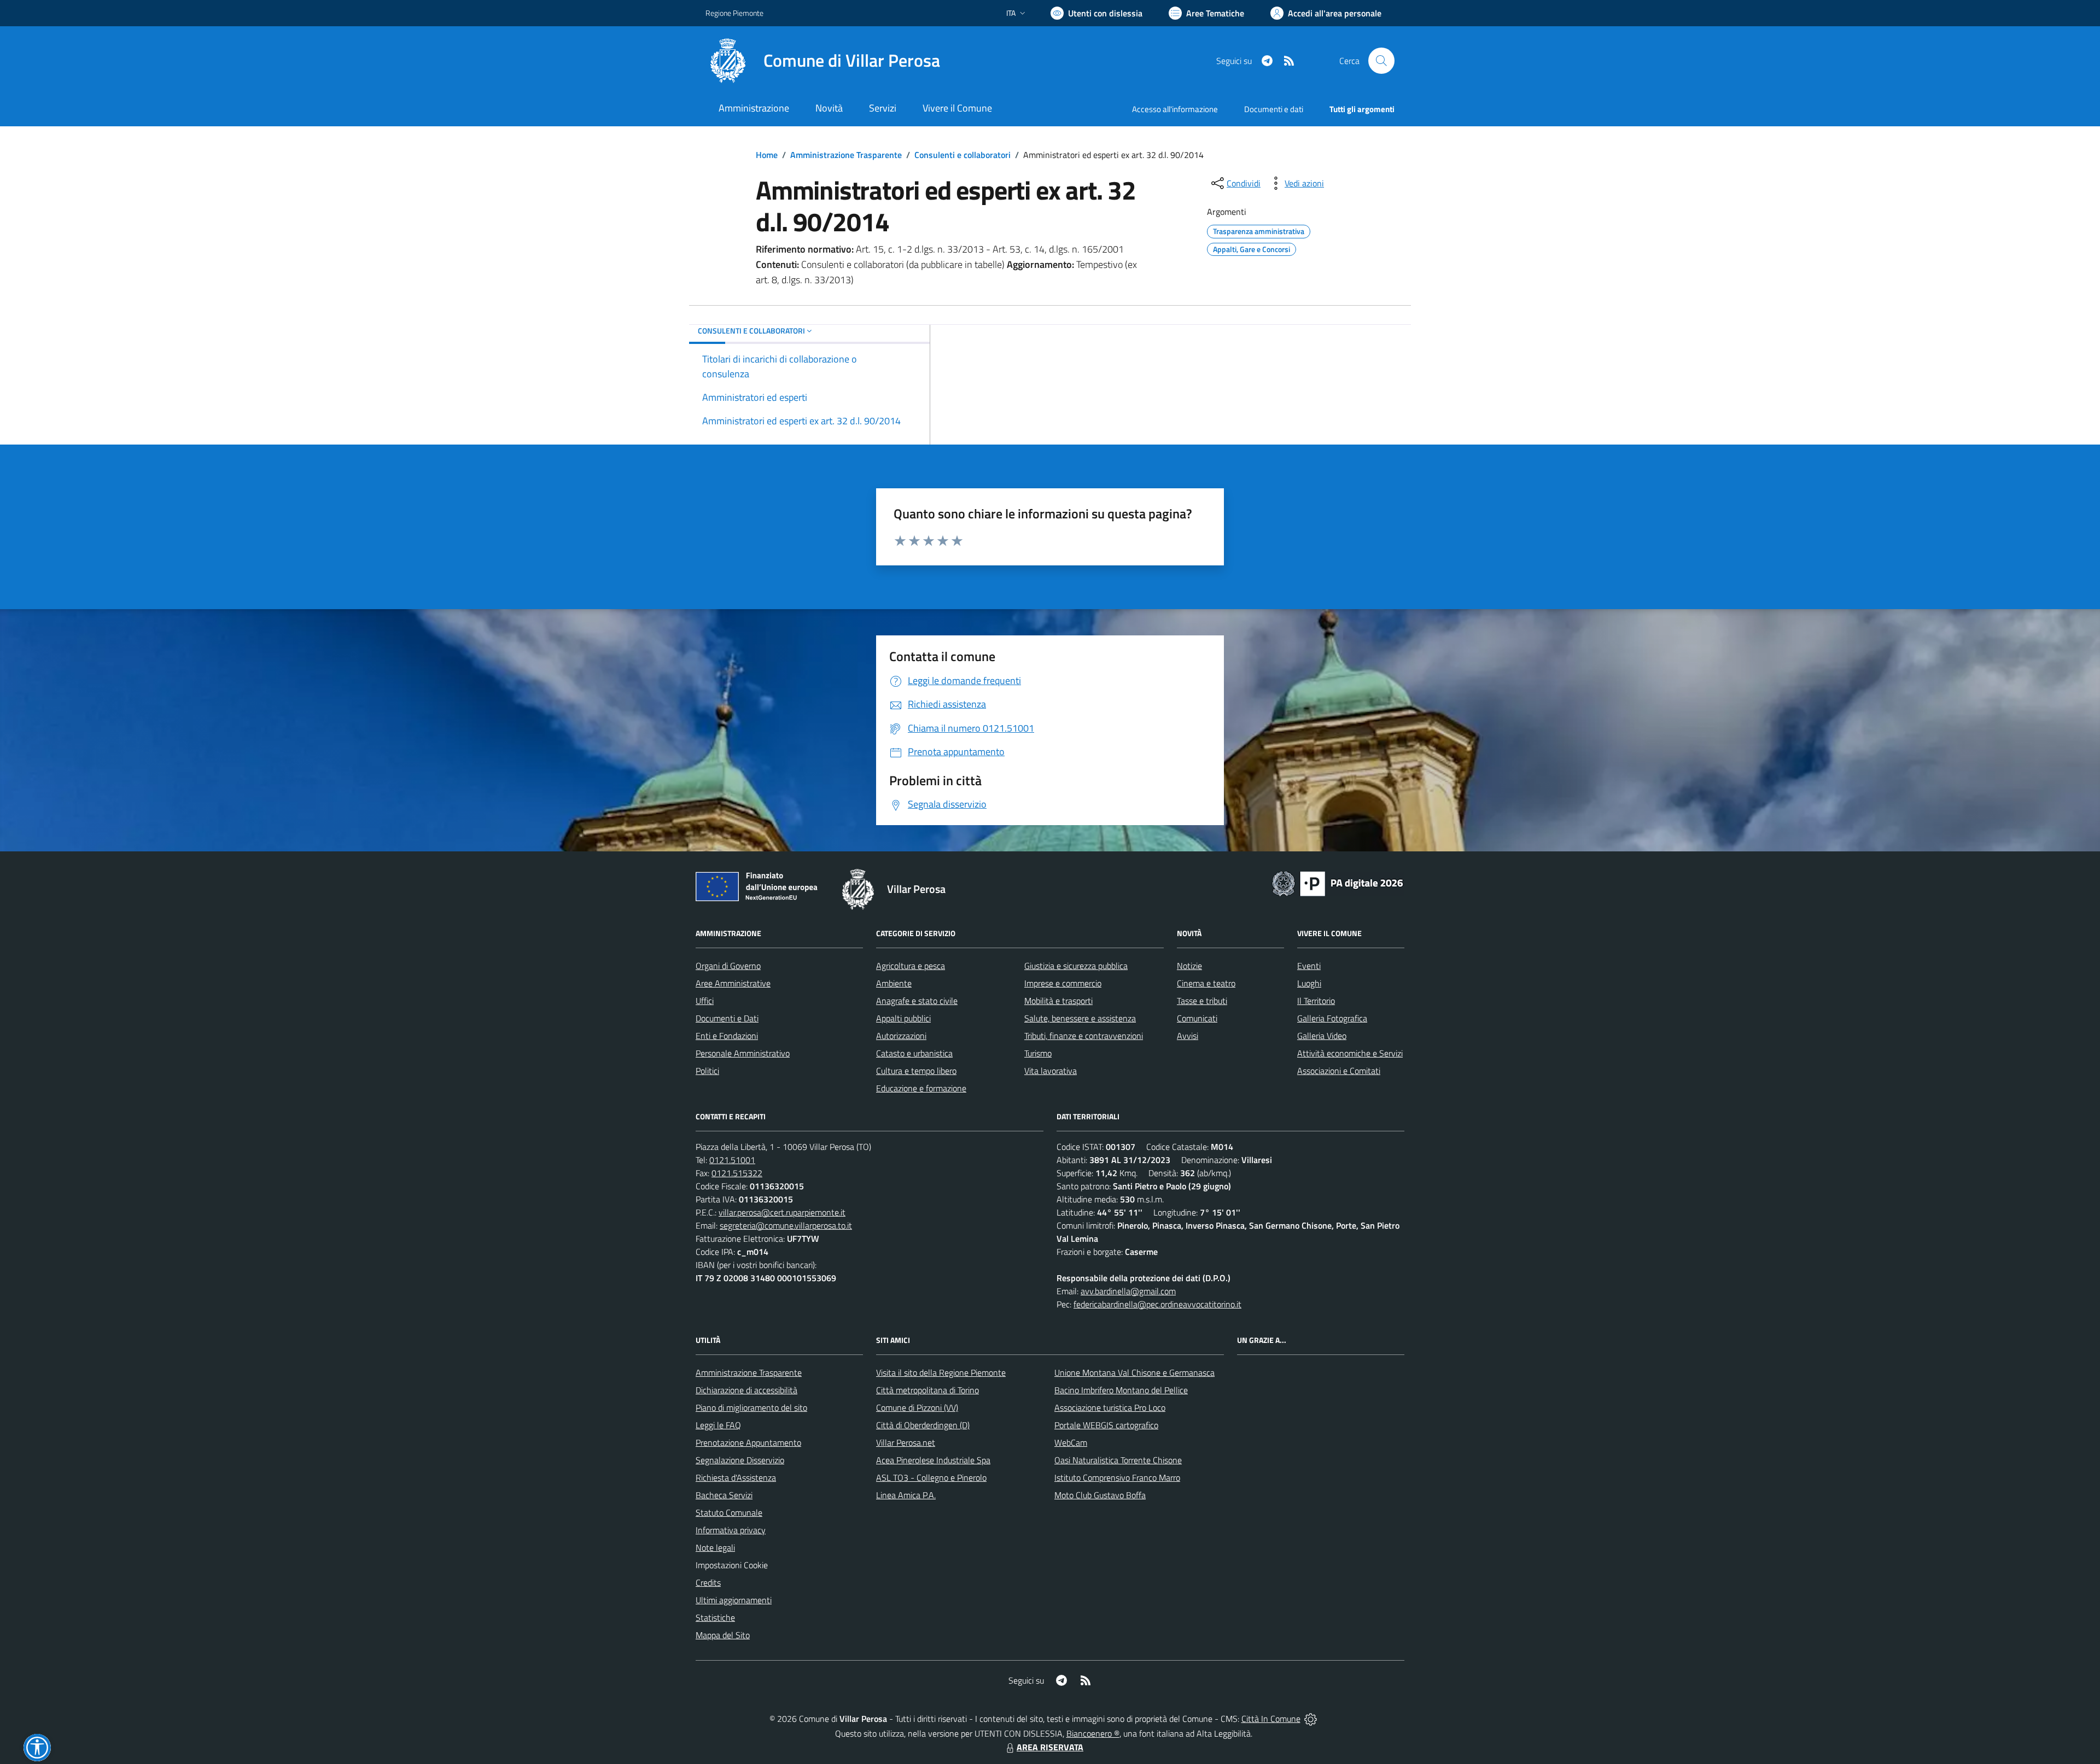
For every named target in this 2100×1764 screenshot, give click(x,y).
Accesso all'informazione (1175, 109)
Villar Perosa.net (906, 1442)
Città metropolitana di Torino (927, 1390)
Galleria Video (1322, 1036)
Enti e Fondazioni (727, 1036)
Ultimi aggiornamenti (734, 1600)
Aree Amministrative (733, 983)
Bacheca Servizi (724, 1495)
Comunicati (1197, 1018)
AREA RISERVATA (1050, 1747)
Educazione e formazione (921, 1088)
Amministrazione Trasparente (846, 155)
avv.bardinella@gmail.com (1128, 1291)
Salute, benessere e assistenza (1080, 1018)
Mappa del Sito (723, 1635)
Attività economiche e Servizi (1350, 1053)
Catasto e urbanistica (914, 1053)
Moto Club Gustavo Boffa (1100, 1495)
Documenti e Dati (727, 1018)
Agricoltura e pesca (911, 966)
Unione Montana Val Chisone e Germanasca (1134, 1372)
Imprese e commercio (1063, 983)
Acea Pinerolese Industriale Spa (933, 1460)
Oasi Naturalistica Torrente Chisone (1118, 1460)
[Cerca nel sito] (1381, 61)
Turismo (1038, 1053)
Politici (707, 1071)
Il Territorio (1316, 1001)
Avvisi (1188, 1036)
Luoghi (1309, 983)
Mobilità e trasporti (1058, 1001)
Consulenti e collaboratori (962, 155)
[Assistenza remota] (1311, 1719)
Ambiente (894, 983)
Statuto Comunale (729, 1512)
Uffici (705, 1001)
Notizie (1189, 966)
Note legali (715, 1547)
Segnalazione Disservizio (740, 1460)
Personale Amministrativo (743, 1053)
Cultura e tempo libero (916, 1071)
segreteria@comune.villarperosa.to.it (786, 1225)
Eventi (1309, 966)
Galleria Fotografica (1332, 1018)
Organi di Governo (728, 966)
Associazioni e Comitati (1339, 1071)
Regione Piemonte (734, 13)
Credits (708, 1582)
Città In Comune (1271, 1719)
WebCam (1071, 1442)
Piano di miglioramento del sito (751, 1407)
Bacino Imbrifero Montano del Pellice (1121, 1390)
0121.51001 (732, 1160)
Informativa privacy (731, 1530)
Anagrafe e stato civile (917, 1001)
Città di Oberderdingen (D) (923, 1425)
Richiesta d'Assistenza (736, 1477)
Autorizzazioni (901, 1036)
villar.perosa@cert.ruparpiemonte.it (782, 1212)
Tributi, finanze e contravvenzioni (1084, 1036)
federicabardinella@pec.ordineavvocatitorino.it (1157, 1304)
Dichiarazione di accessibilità (746, 1390)
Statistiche (715, 1617)
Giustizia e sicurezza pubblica (1076, 966)
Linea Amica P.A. (906, 1495)
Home (767, 155)
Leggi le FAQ (718, 1425)
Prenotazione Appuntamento (748, 1442)
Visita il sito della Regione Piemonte (941, 1372)
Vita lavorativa (1051, 1071)
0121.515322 (737, 1173)
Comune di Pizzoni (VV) (917, 1407)
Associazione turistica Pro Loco (1110, 1407)
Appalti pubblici (903, 1018)
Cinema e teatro (1206, 983)
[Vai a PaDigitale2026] (1338, 883)
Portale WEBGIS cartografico (1106, 1425)
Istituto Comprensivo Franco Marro (1117, 1477)
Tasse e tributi (1202, 1001)
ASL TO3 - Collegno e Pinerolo (931, 1477)
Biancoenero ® (1093, 1733)
